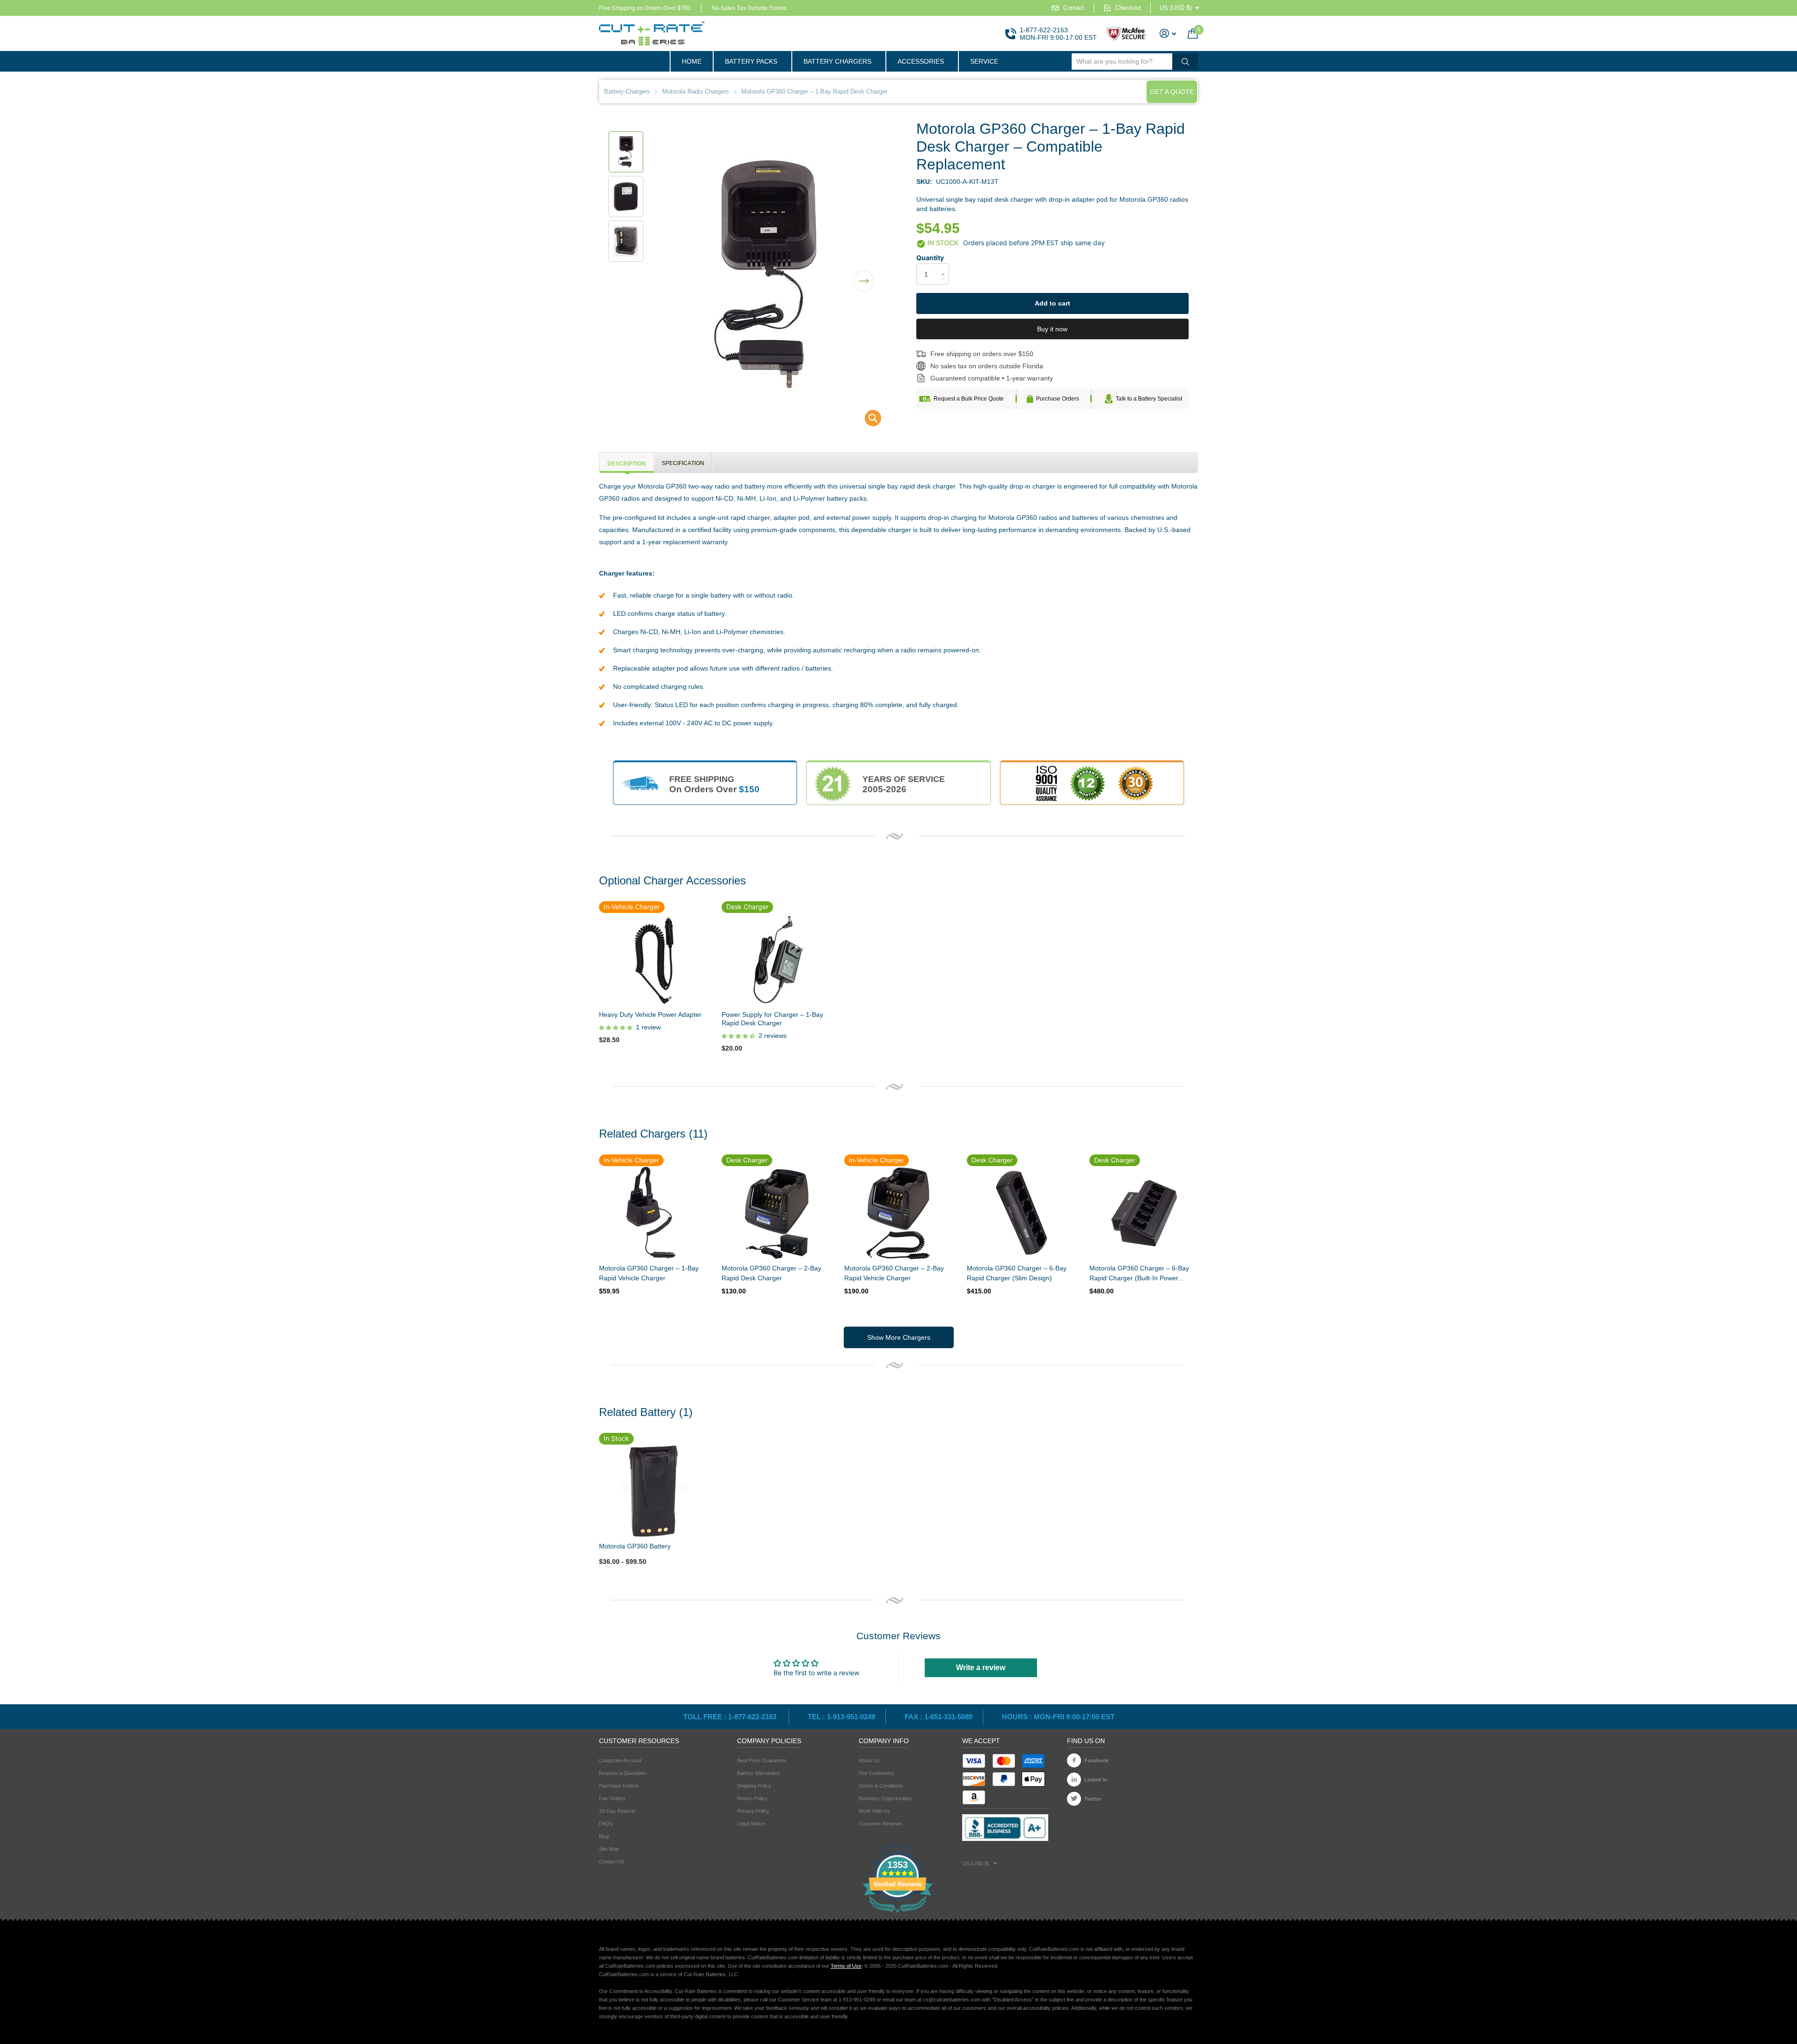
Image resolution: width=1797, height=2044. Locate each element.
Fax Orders (612, 1798)
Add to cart (1052, 303)
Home (692, 61)
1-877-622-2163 (1044, 30)
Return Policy (752, 1798)
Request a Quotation (622, 1773)
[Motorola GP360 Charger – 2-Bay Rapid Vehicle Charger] (898, 1213)
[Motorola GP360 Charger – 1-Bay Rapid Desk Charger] (867, 420)
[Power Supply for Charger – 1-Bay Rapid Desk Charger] (776, 959)
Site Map (609, 1849)
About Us (869, 1760)
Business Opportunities (885, 1798)
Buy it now (1052, 329)
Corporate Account (620, 1760)
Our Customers (877, 1773)
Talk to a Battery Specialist (1149, 399)
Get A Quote (1172, 92)
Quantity (930, 258)
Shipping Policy (754, 1786)
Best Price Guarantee (762, 1760)
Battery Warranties (758, 1773)
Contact (1074, 8)
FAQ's (606, 1824)
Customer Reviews (880, 1824)
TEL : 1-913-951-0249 (841, 1717)
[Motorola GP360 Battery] (653, 1491)
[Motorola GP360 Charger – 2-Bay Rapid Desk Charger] (776, 1213)
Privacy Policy (753, 1811)
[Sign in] (1168, 33)
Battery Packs (751, 61)
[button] (863, 275)
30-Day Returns (617, 1811)
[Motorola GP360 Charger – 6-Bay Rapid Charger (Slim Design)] (1021, 1213)
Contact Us (612, 1861)
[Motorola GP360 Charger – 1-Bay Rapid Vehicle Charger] (653, 1213)
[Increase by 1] (946, 266)
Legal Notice (751, 1824)
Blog (604, 1836)
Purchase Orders (1058, 399)
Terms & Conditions (881, 1786)
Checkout (1128, 8)
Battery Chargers (837, 61)
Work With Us (874, 1811)
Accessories (921, 61)
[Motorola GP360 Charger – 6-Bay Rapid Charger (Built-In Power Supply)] (1144, 1213)
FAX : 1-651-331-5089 (939, 1717)
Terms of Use (846, 1966)
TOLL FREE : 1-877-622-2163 (731, 1717)
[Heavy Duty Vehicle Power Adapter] (653, 959)
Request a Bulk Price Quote (969, 399)
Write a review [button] (981, 1668)
